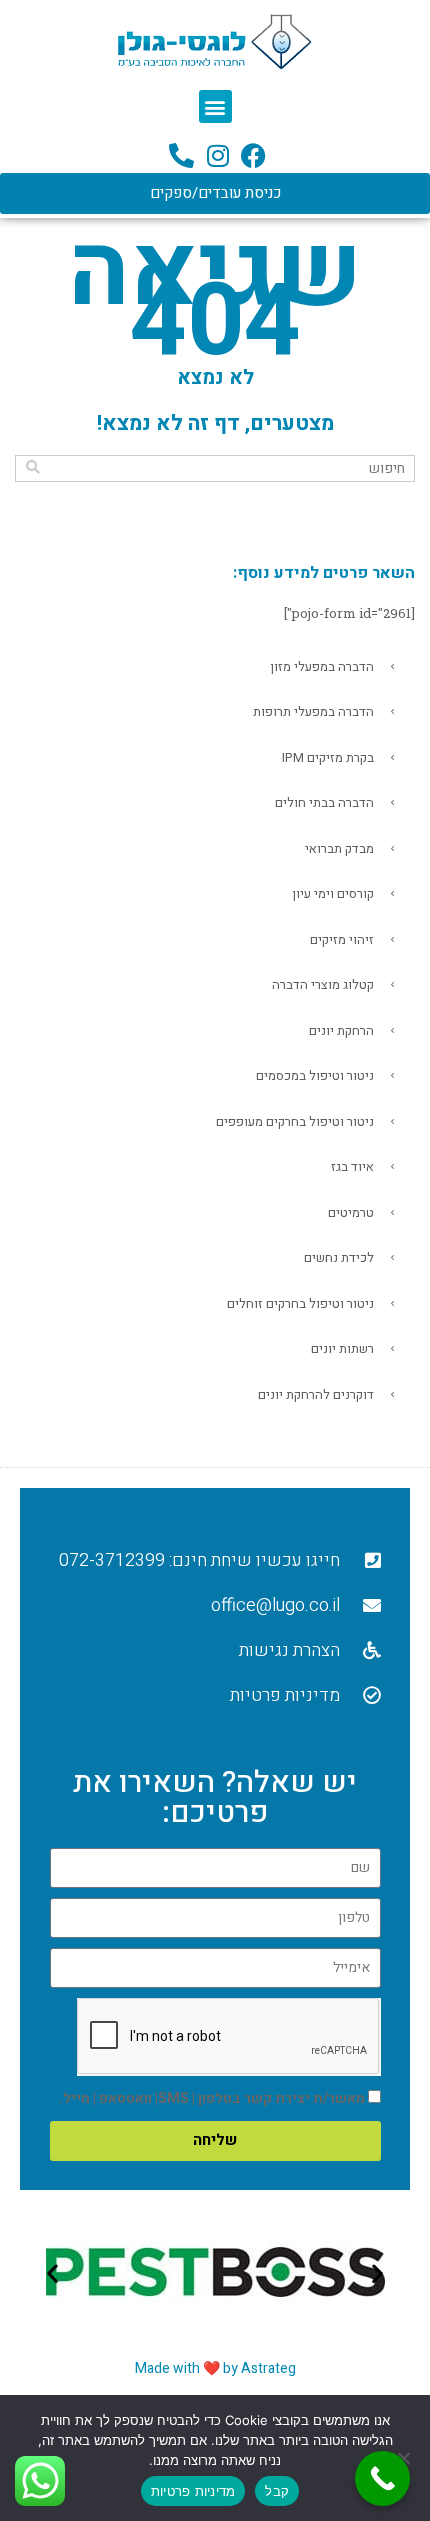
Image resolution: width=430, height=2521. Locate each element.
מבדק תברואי (339, 848)
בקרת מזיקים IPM (328, 757)
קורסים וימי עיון (333, 893)
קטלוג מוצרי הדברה (323, 984)
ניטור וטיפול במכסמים (315, 1075)
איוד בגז (352, 1166)
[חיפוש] (32, 467)
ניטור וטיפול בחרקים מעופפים (295, 1121)
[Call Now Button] (382, 2478)
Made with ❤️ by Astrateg (215, 2368)
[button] (215, 106)
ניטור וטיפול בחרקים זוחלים (300, 1303)
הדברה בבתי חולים (324, 802)
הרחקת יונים (341, 1030)
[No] (405, 2458)
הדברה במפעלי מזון (322, 666)
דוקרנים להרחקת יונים (316, 1394)
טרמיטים (351, 1212)
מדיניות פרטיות (193, 2491)
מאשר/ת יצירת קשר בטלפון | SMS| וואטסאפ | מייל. (212, 2098)
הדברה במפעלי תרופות (313, 711)
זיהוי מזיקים (342, 939)
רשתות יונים (342, 1348)
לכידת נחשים (339, 1257)
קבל (277, 2491)
